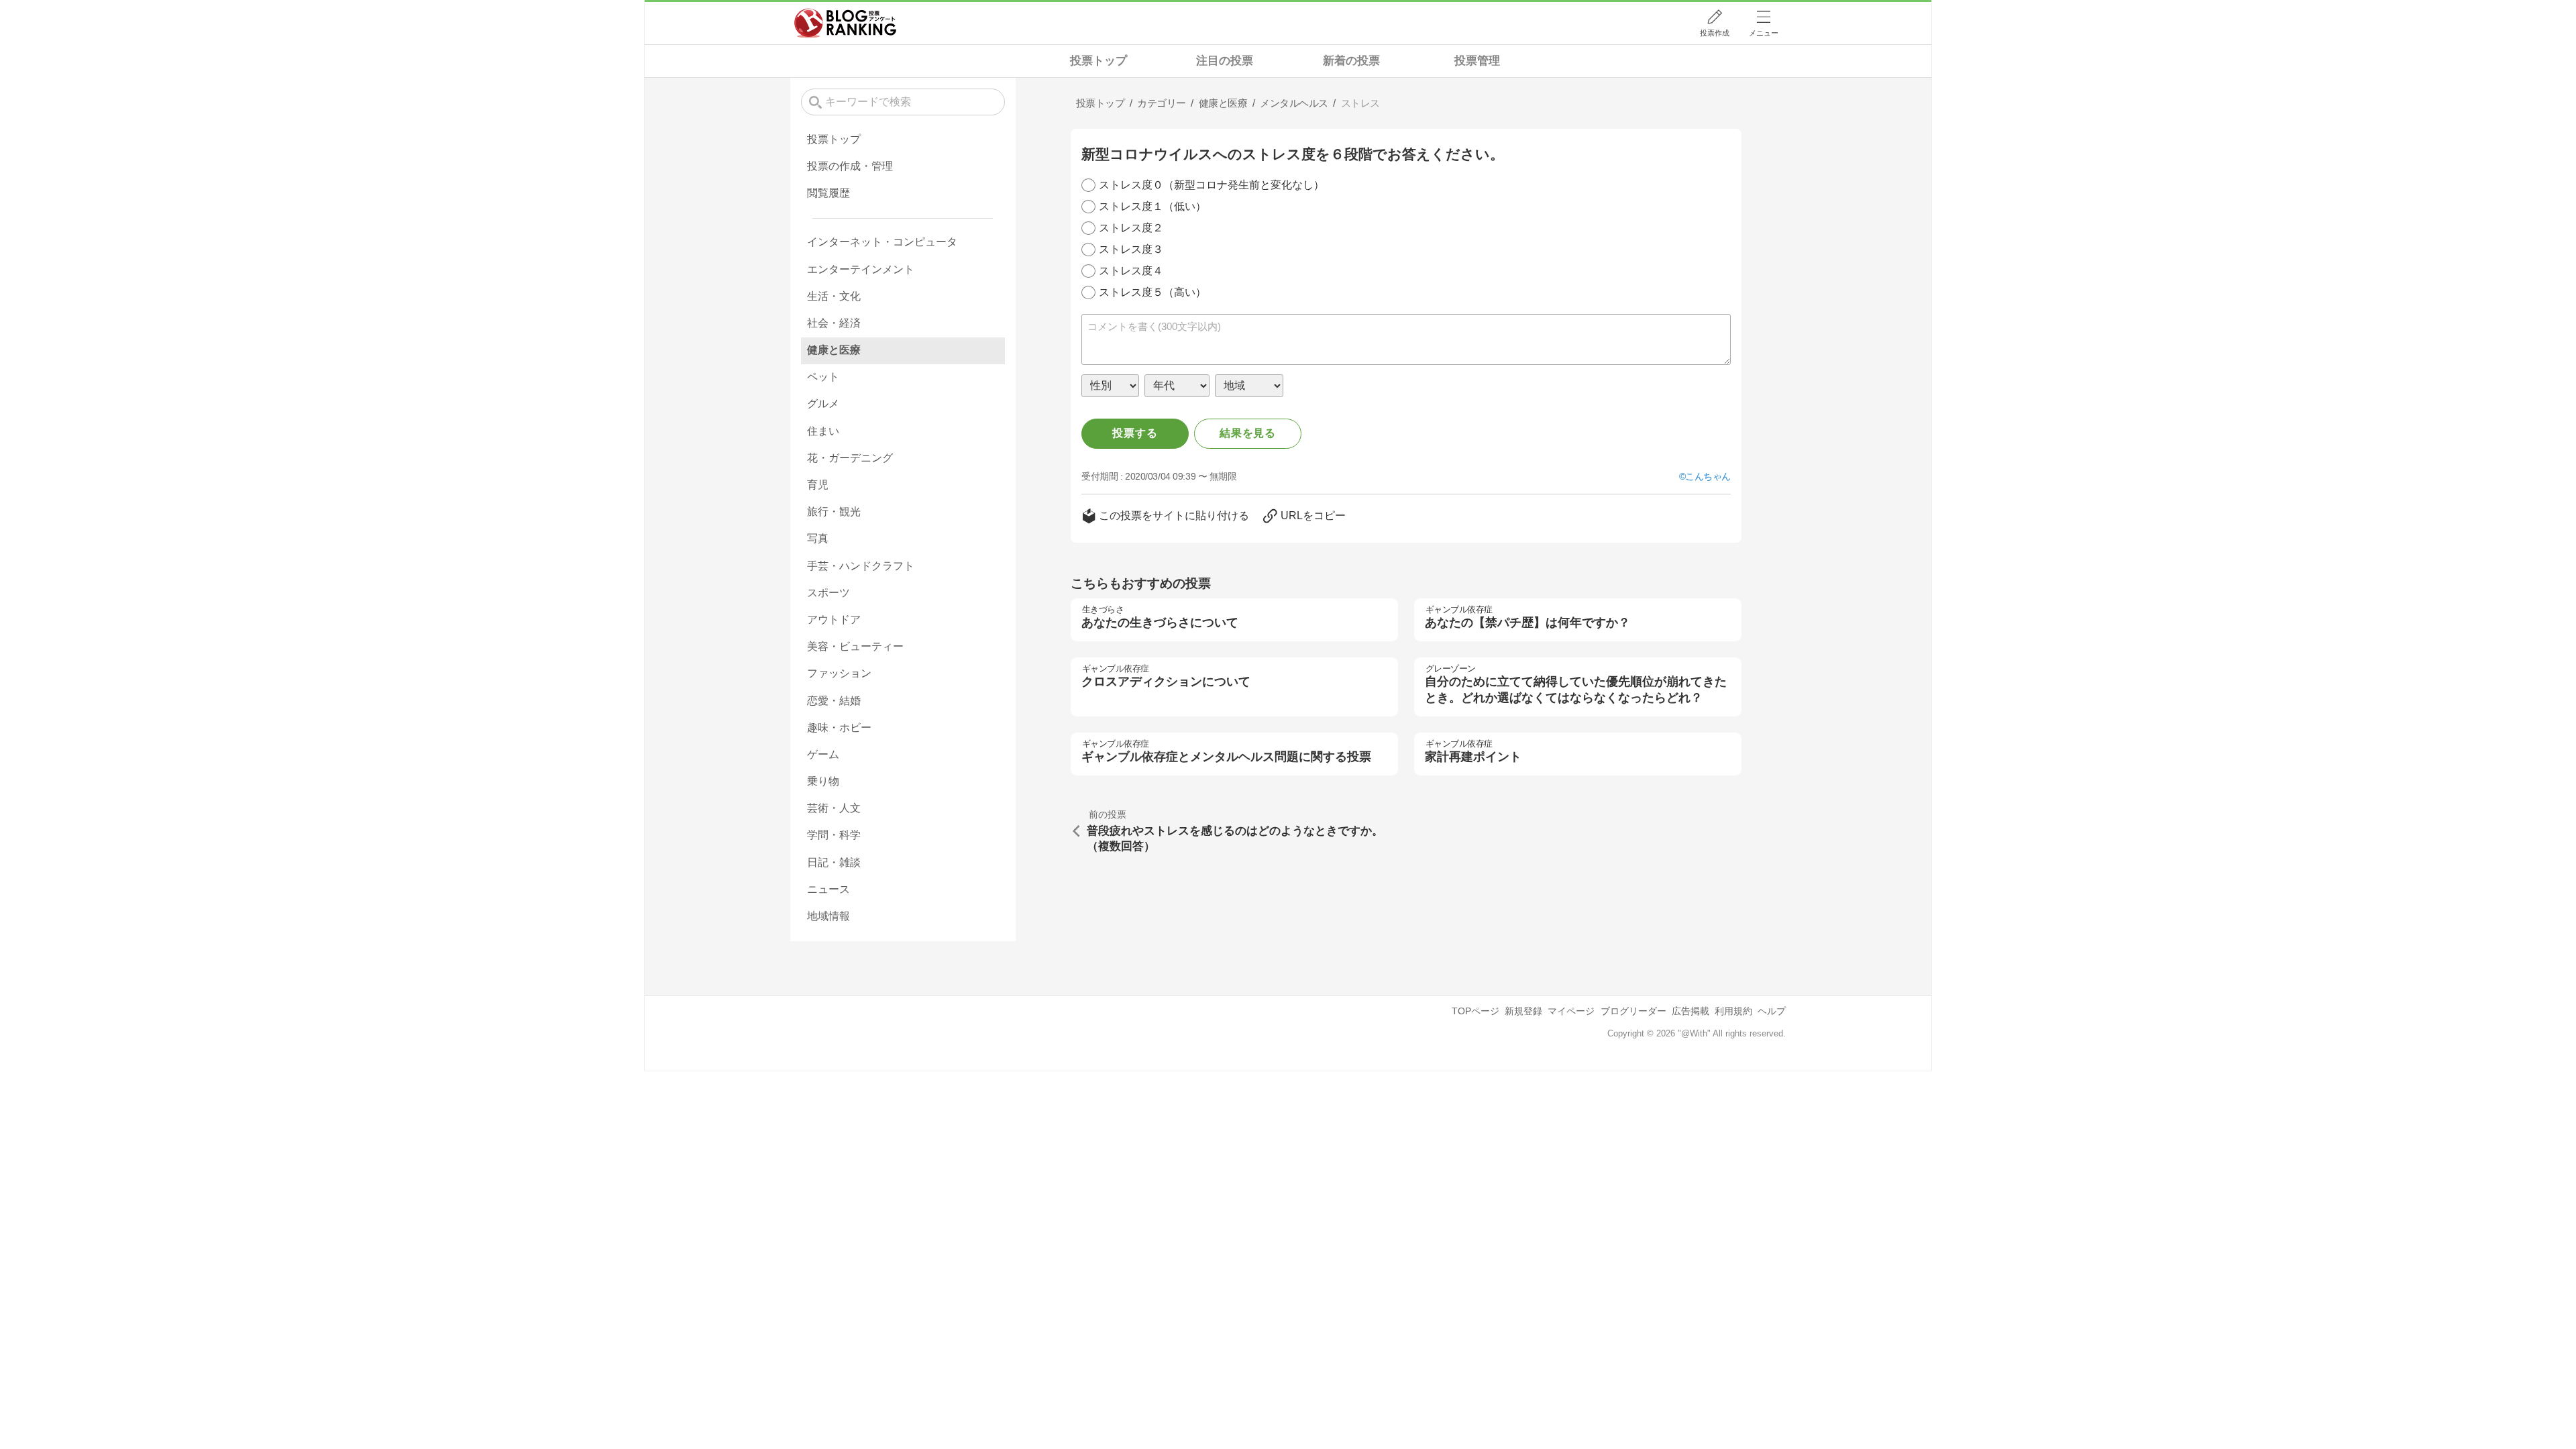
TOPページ (1475, 1011)
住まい (823, 431)
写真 (818, 538)
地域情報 (828, 916)
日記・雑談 (834, 862)
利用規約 (1733, 1011)
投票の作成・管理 (850, 166)
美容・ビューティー (855, 646)
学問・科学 (834, 835)
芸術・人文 (834, 808)
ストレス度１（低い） (1152, 206)
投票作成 (1715, 33)
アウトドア (834, 620)
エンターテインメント (861, 269)
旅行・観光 (834, 512)
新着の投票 (1351, 61)
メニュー (1764, 33)
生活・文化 (834, 296)
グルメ (823, 404)
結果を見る (1248, 433)
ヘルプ (1772, 1011)
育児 (818, 485)
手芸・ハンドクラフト (861, 566)
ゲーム (823, 754)
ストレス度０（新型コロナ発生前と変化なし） (1212, 185)
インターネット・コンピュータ (882, 242)
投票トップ (1098, 61)
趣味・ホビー (839, 728)
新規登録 (1523, 1011)
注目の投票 (1225, 61)
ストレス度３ (1131, 249)
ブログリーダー (1633, 1011)
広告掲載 (1690, 1011)
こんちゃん (1708, 476)
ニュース (828, 889)
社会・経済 (834, 323)
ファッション (839, 673)
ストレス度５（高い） (1152, 292)
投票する (1135, 433)
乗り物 (823, 781)
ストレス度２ (1131, 228)
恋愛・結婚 (834, 701)
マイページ (1571, 1011)
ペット (823, 377)
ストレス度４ (1131, 271)
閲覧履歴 (828, 193)
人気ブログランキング (845, 23)
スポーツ (828, 593)
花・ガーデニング (850, 458)
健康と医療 (834, 350)
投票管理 (1477, 61)
